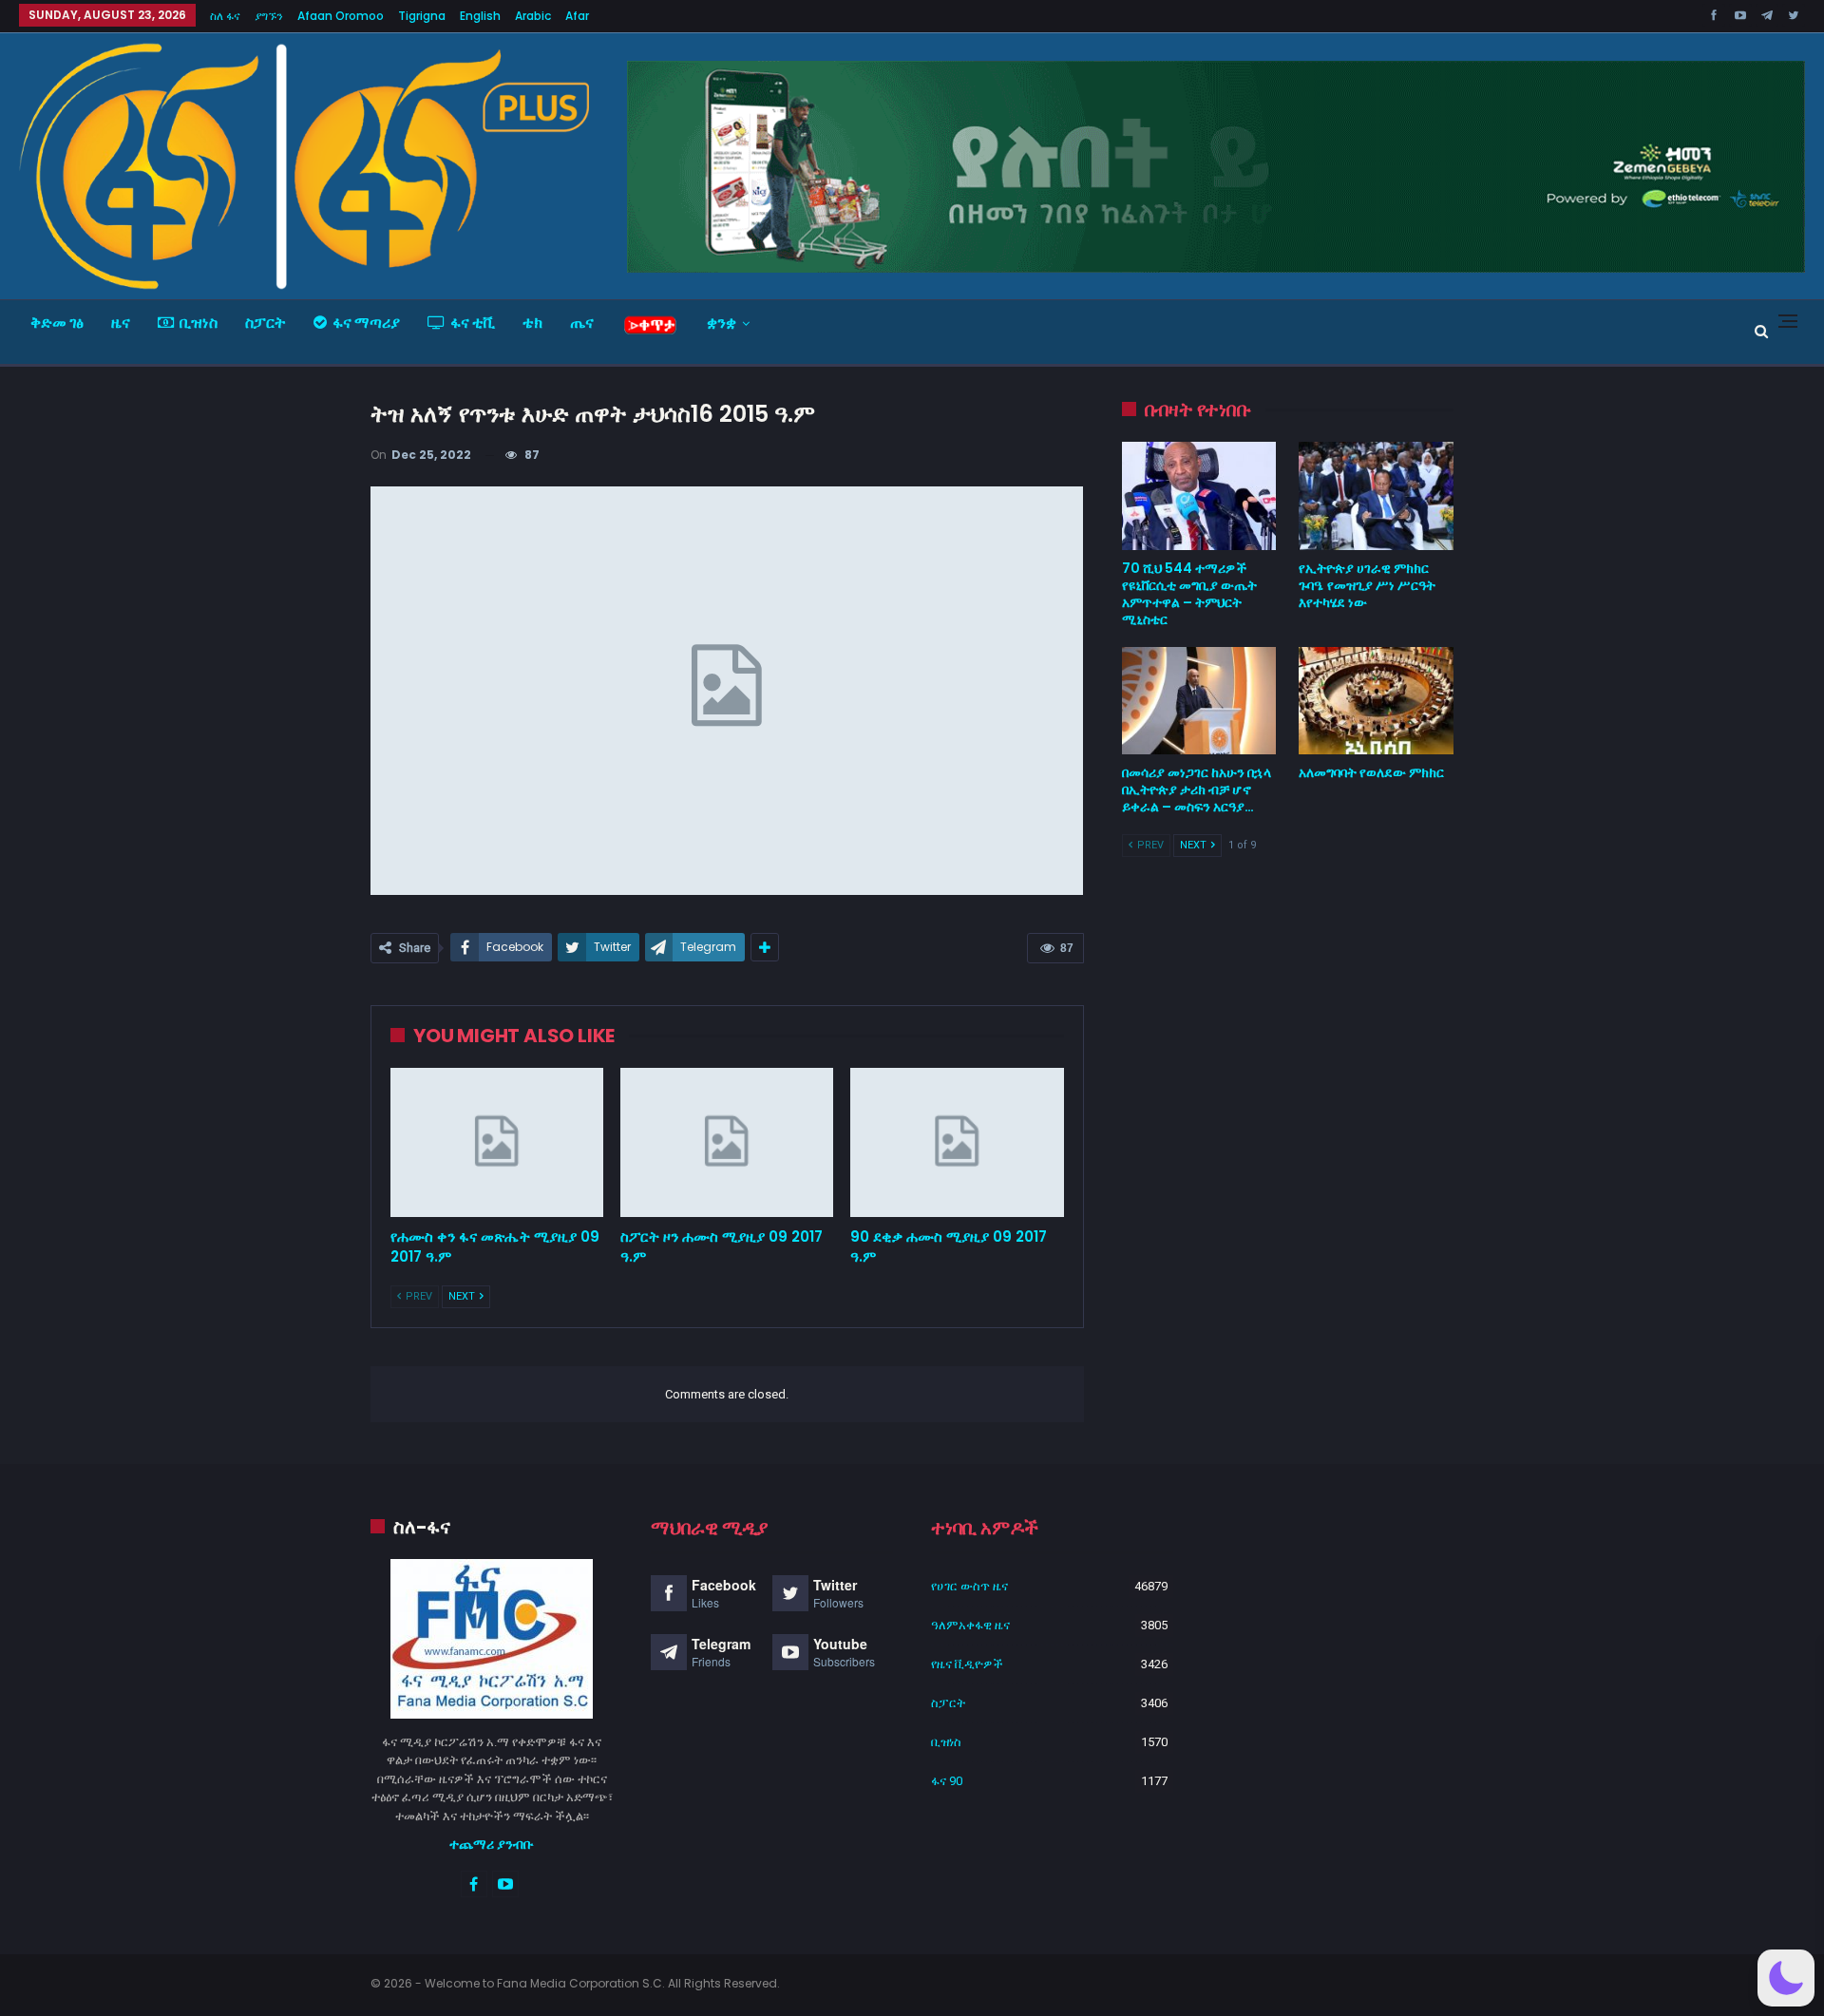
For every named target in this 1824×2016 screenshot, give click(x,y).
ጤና (582, 323)
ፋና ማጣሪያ (366, 323)
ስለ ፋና (225, 16)
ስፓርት (266, 323)
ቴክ (532, 323)
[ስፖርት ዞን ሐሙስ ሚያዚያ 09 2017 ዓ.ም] (727, 1142)
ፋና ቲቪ (473, 323)
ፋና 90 (947, 1781)
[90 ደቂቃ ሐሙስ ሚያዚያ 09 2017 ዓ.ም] (957, 1142)
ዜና (121, 323)
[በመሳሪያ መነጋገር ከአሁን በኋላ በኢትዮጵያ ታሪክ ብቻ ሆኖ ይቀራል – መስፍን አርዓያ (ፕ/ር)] (1199, 701)
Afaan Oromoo (341, 16)
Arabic (533, 16)
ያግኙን (269, 16)
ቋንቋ (722, 323)
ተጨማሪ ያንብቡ (492, 1844)
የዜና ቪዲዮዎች (967, 1664)
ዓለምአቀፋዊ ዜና (970, 1625)
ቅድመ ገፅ (57, 323)
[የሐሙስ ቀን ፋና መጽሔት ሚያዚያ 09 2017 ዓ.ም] (497, 1142)
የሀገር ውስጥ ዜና (969, 1586)
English (480, 16)
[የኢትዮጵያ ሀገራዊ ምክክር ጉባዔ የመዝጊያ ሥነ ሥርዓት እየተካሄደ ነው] (1376, 496)
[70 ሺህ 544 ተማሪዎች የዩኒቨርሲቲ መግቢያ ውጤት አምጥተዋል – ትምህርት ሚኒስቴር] (1199, 496)
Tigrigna (422, 16)
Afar (577, 16)
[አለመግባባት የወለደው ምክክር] (1376, 701)
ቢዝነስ (199, 323)
